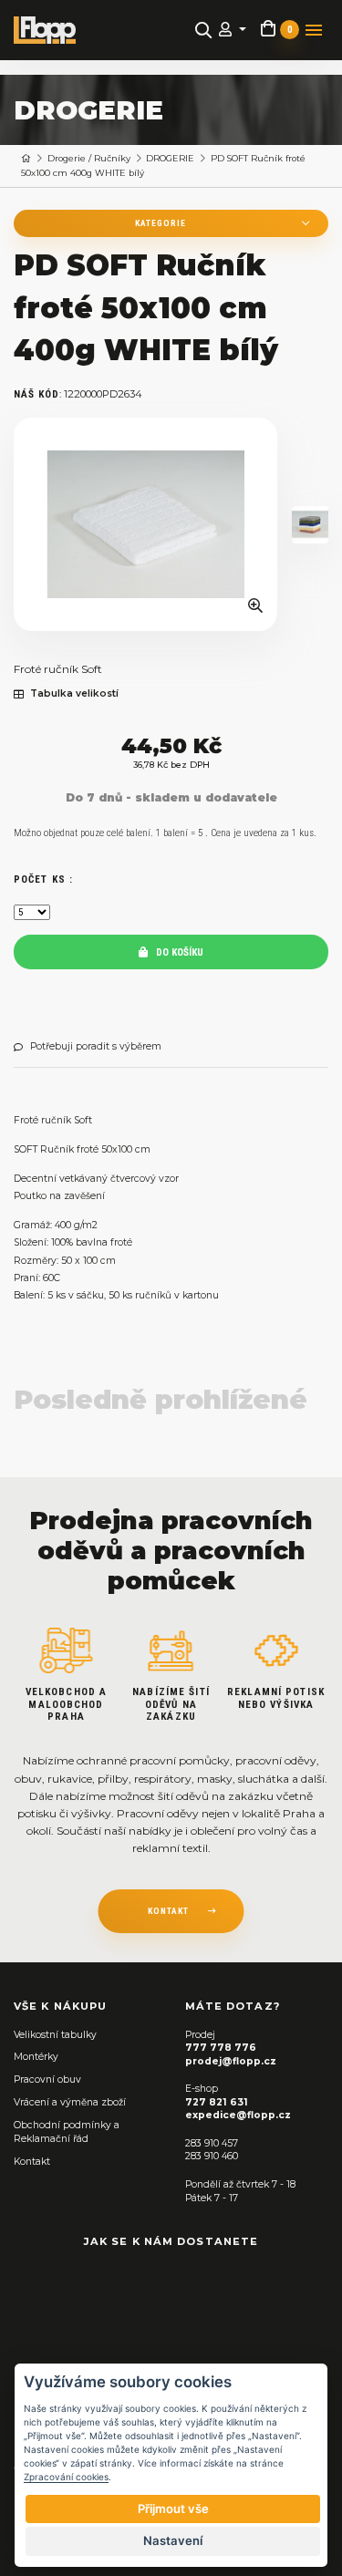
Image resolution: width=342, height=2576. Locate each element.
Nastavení (173, 2540)
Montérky (36, 2057)
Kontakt (32, 2162)
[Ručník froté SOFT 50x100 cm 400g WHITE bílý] (145, 524)
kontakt (168, 1911)
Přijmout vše (173, 2509)
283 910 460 (212, 2156)
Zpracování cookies (66, 2477)
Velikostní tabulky (55, 2035)
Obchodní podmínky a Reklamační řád (67, 2132)
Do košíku (178, 952)
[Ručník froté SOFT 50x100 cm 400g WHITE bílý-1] (310, 525)
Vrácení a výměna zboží (70, 2102)
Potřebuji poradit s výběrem (96, 1047)
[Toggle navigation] (314, 30)
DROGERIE (170, 158)
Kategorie (161, 223)
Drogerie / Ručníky (89, 158)
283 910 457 (212, 2143)
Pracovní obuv (47, 2079)
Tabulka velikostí (74, 694)
